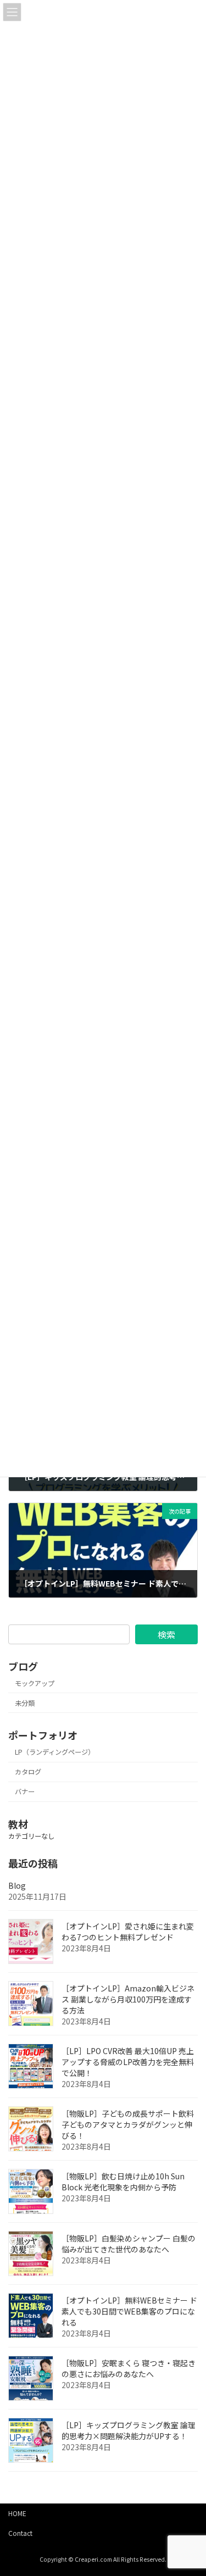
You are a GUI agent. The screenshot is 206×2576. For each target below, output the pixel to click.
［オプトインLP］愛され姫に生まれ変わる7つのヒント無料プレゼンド (128, 1932)
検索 (166, 1634)
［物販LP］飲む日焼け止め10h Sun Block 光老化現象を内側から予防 (123, 2182)
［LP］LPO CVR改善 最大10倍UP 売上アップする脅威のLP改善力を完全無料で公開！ (128, 2062)
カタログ (28, 1772)
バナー (25, 1791)
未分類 (25, 1703)
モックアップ (35, 1683)
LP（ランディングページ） (55, 1752)
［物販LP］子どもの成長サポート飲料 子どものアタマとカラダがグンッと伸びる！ (128, 2124)
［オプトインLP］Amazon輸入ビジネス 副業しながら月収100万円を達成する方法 (128, 1999)
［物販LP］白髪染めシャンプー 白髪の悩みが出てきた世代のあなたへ (129, 2244)
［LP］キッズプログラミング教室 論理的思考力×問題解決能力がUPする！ (129, 2430)
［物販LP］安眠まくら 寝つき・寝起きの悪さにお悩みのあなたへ (129, 2368)
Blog (17, 1885)
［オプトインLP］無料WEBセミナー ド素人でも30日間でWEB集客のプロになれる (129, 2311)
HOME (17, 2513)
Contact (20, 2533)
